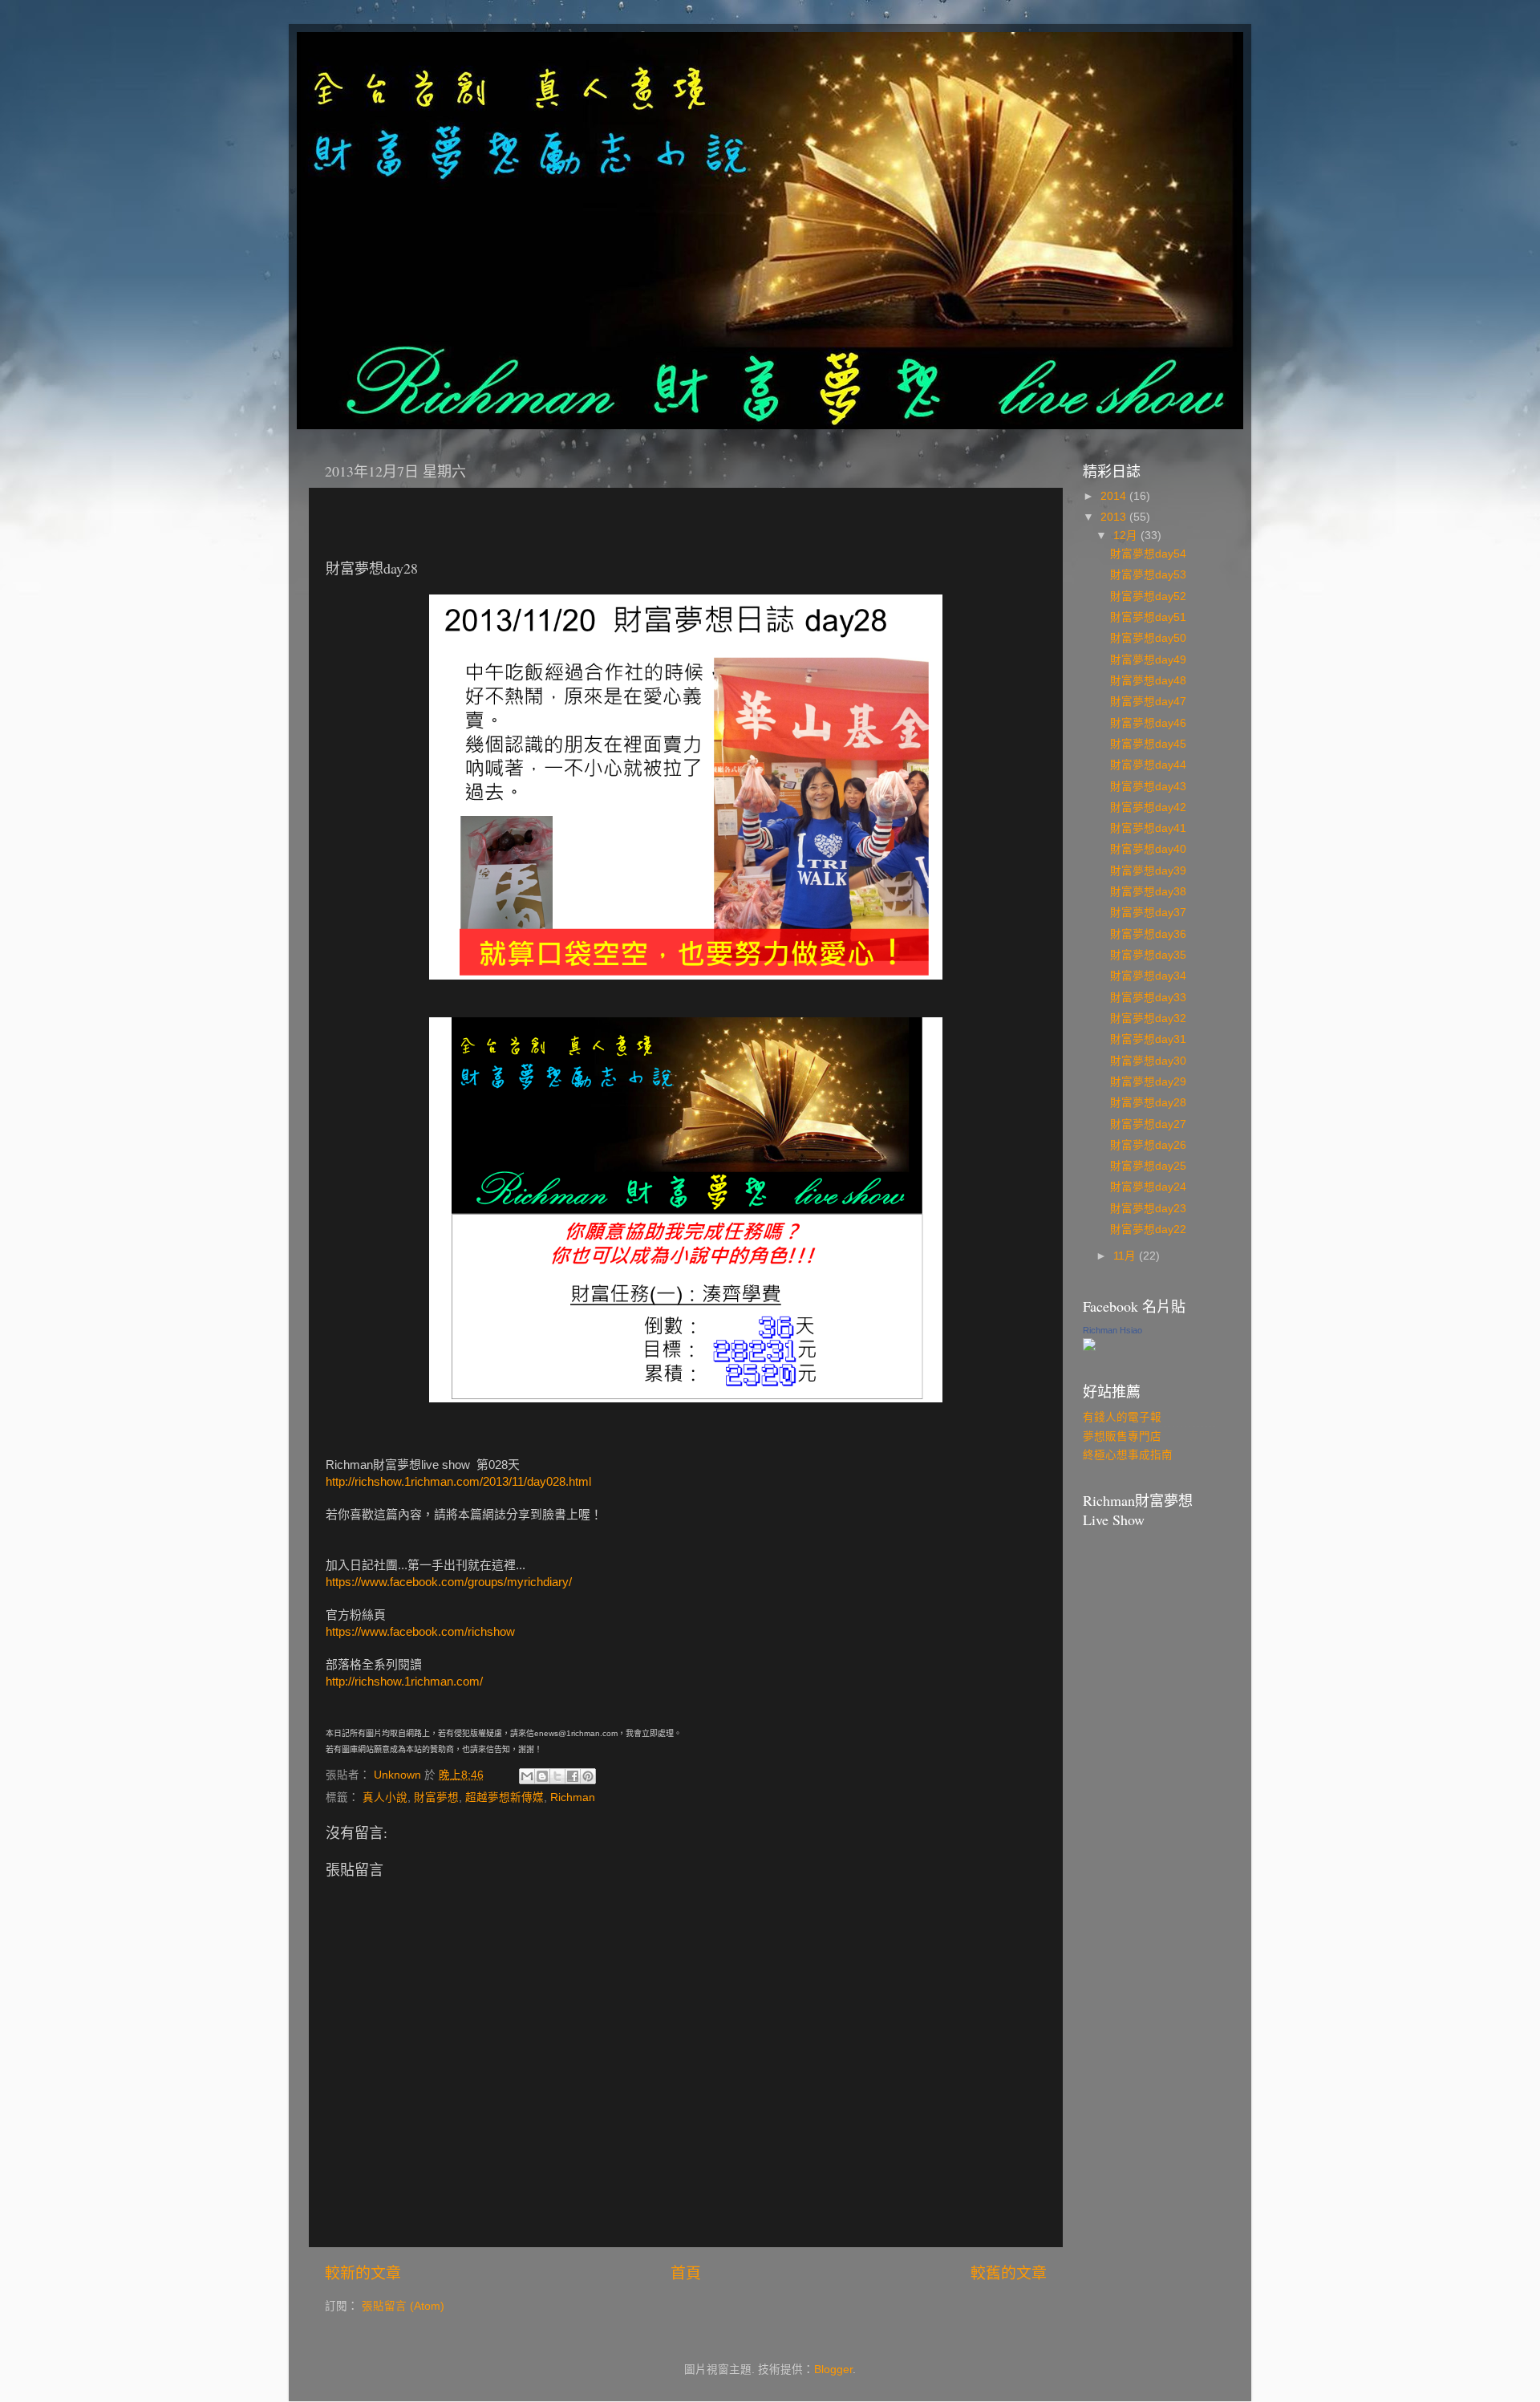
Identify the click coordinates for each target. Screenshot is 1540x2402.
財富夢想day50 (1148, 638)
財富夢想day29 (1148, 1082)
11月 (1126, 1256)
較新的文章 (363, 2273)
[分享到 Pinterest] (588, 1776)
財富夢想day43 (1148, 787)
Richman (573, 1797)
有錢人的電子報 (1122, 1417)
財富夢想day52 (1148, 596)
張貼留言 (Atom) (403, 2306)
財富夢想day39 (1148, 871)
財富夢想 (436, 1797)
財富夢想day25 (1148, 1166)
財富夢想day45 (1148, 744)
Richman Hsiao (1112, 1330)
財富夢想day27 (1148, 1124)
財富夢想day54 (1148, 554)
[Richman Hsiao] (1089, 1347)
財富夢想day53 (1148, 575)
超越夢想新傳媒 (505, 1797)
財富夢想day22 (1148, 1229)
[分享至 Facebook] (573, 1776)
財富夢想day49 (1148, 660)
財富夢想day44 (1148, 765)
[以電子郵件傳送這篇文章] (527, 1776)
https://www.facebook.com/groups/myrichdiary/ (449, 1582)
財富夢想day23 (1148, 1209)
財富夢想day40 (1148, 849)
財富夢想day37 (1148, 913)
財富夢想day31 (1148, 1039)
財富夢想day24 (1148, 1187)
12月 (1127, 536)
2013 (1115, 517)
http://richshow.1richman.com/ (404, 1682)
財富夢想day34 (1148, 976)
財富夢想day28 (1148, 1103)
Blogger (833, 2370)
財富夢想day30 (1148, 1061)
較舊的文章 (1009, 2273)
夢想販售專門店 (1122, 1436)
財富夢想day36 (1148, 934)
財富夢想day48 (1148, 681)
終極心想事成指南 (1128, 1455)
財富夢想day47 (1148, 702)
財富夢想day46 (1148, 723)
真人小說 (385, 1797)
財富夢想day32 (1148, 1018)
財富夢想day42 (1148, 807)
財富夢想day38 (1148, 892)
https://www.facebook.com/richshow (420, 1632)
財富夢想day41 (1148, 828)
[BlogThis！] (542, 1776)
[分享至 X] (557, 1776)
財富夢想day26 (1148, 1145)
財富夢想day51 (1148, 617)
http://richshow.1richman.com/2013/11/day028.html (458, 1482)
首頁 (686, 2273)
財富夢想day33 (1148, 998)
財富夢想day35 (1148, 955)
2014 (1115, 496)
